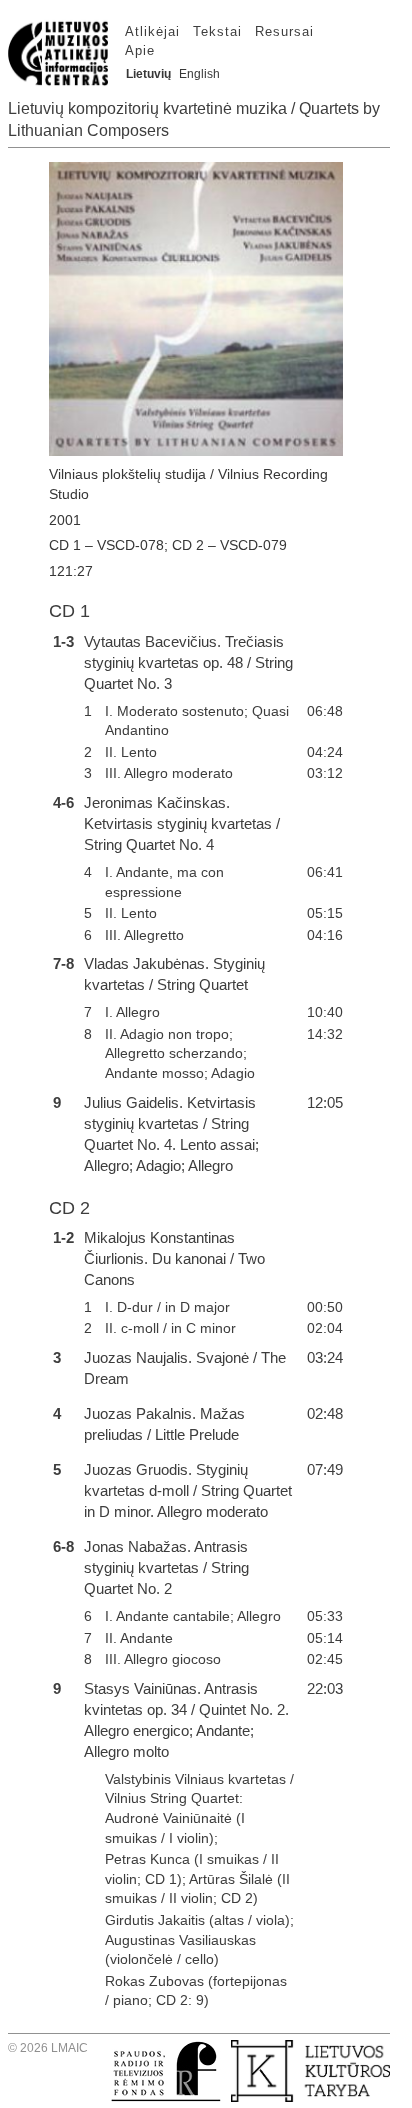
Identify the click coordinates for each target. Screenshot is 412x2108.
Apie (140, 50)
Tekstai (217, 31)
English (199, 74)
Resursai (284, 31)
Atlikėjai (152, 31)
